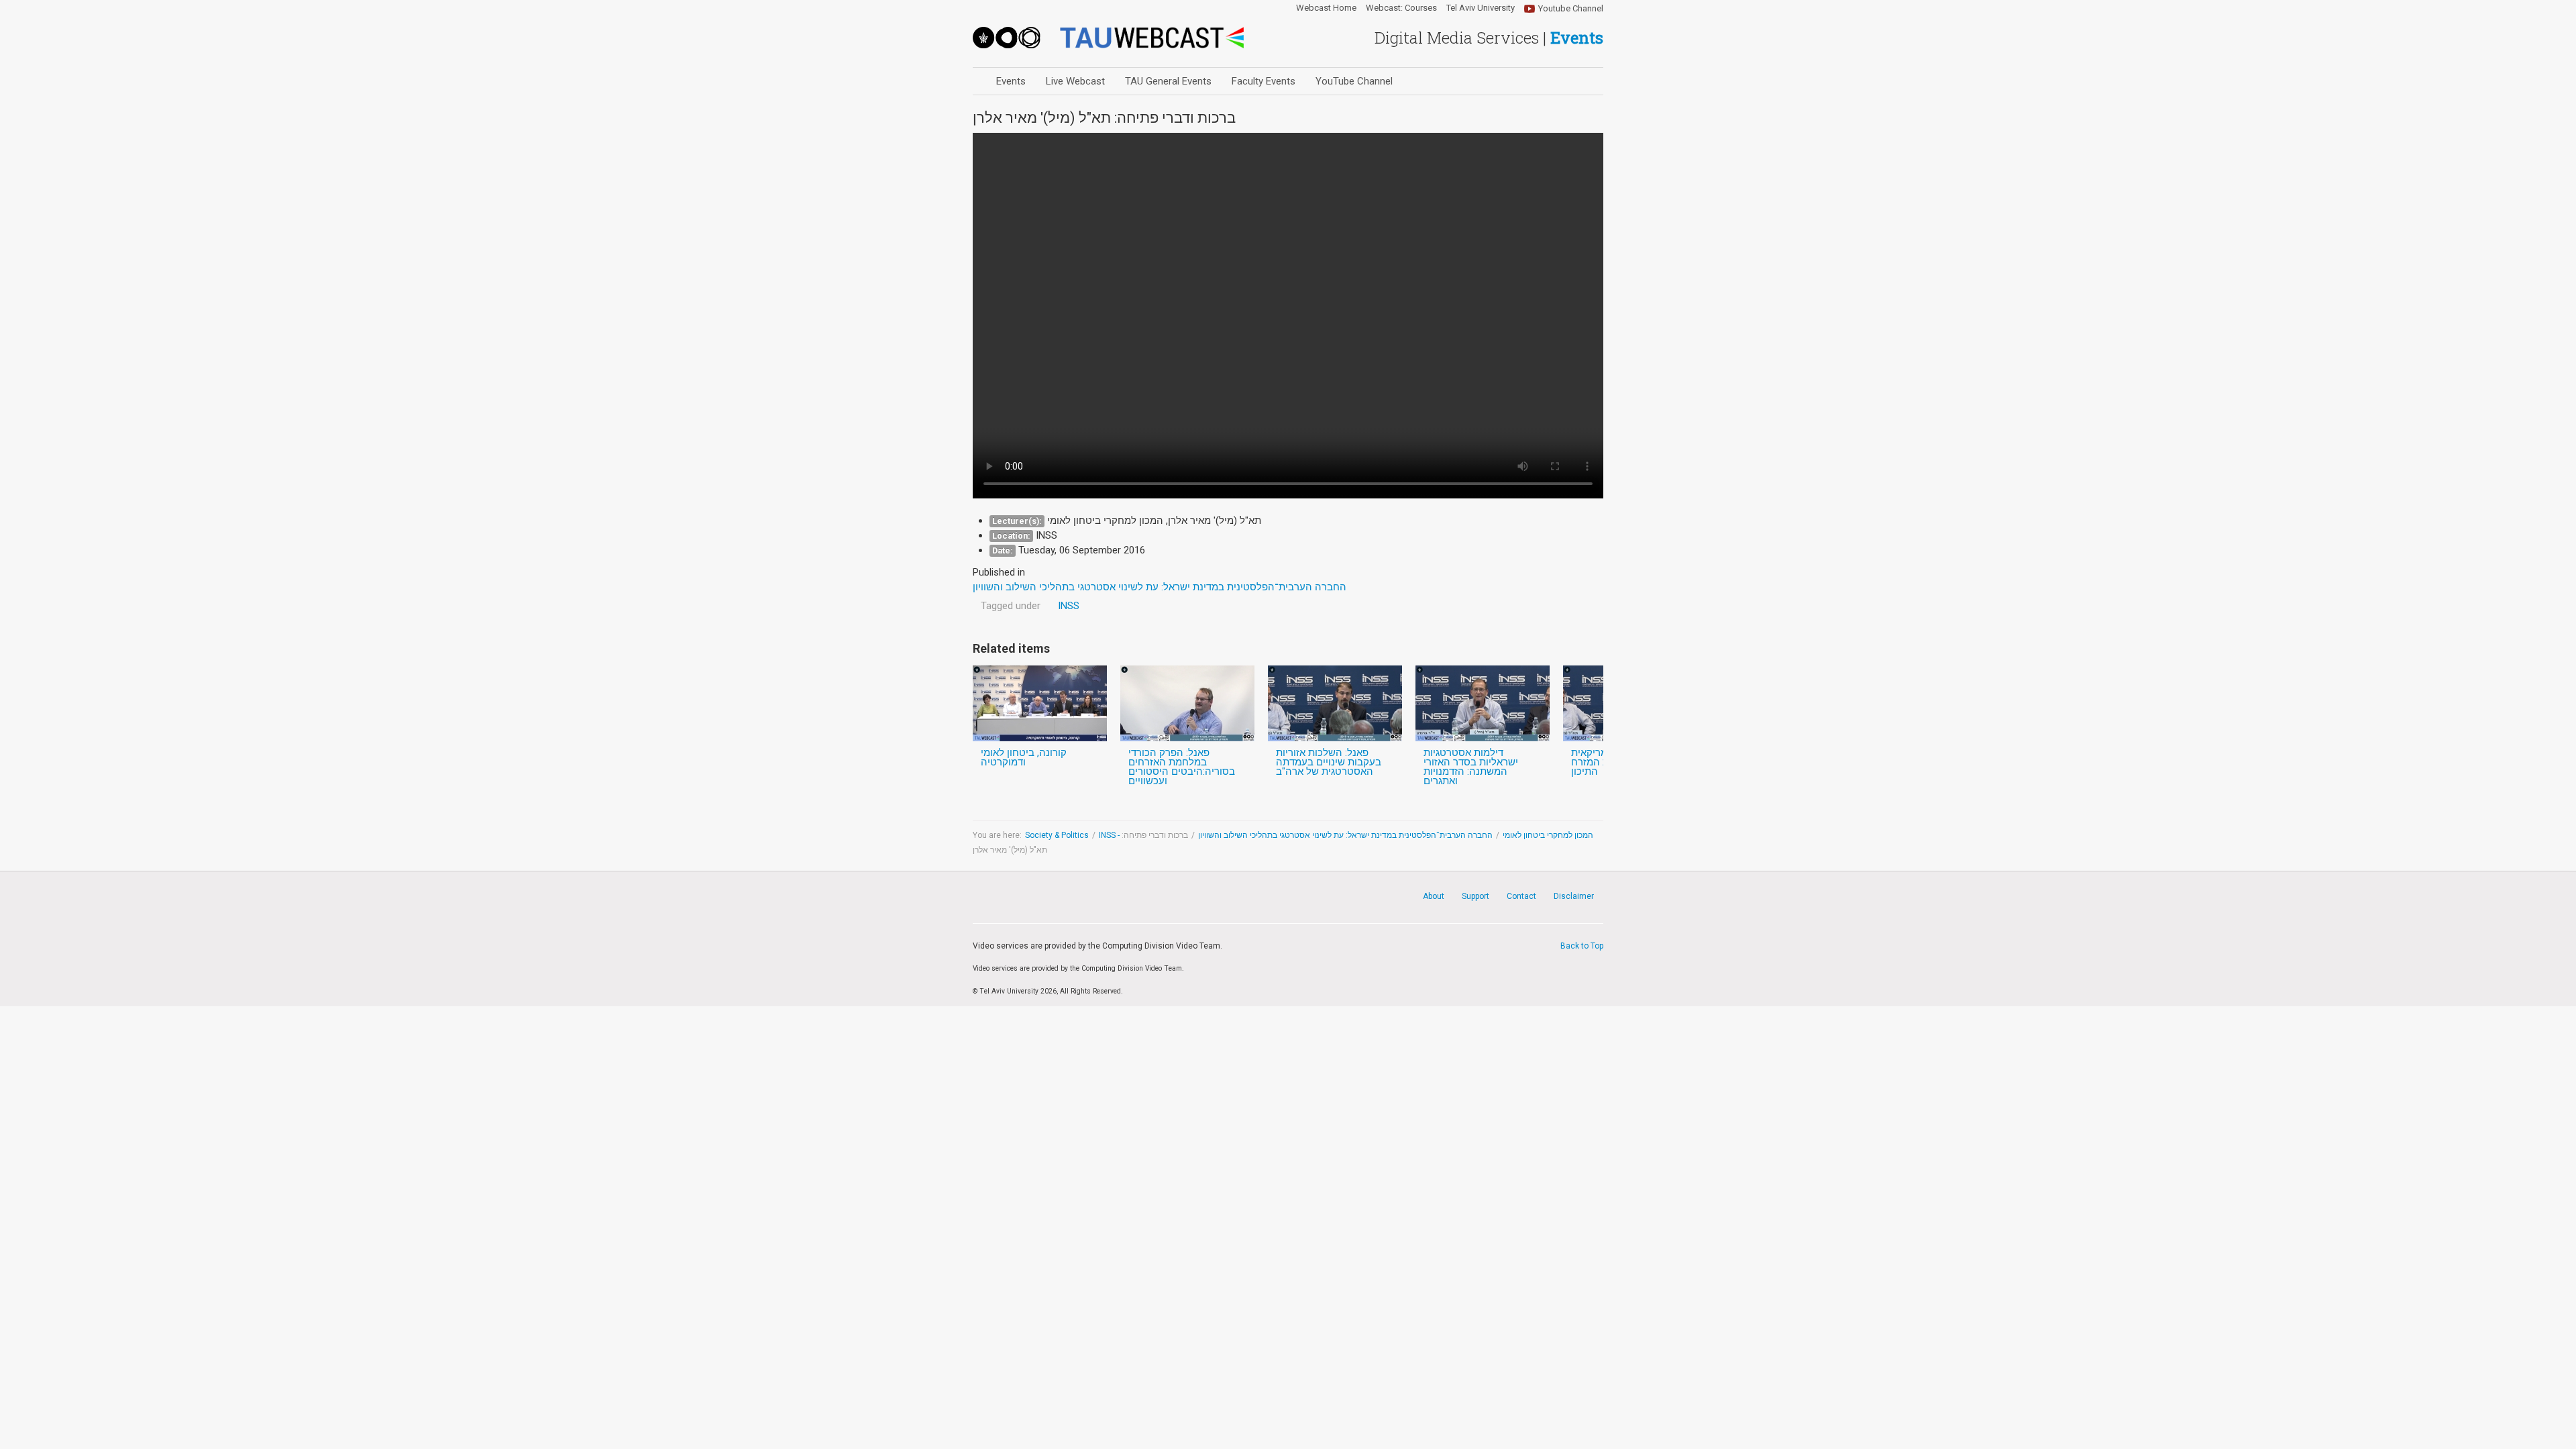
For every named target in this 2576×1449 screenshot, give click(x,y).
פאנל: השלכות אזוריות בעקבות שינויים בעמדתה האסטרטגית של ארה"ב (1329, 762)
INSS (1069, 606)
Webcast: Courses (1401, 8)
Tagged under (1011, 606)
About (1434, 896)
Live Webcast (1075, 81)
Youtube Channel (1571, 8)
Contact (1521, 896)
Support (1475, 896)
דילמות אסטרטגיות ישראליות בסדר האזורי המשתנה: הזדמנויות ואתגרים (1471, 767)
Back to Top (1582, 946)
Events (1011, 81)
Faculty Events (1264, 81)
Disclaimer (1574, 896)
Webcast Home (1326, 8)
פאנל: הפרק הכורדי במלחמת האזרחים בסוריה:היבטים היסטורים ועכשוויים (1182, 767)
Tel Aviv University (1481, 8)
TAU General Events (1168, 81)
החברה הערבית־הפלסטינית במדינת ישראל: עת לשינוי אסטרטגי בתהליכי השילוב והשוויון (1345, 835)
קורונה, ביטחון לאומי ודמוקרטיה (1024, 757)
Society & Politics (1057, 835)
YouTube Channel (1354, 81)
